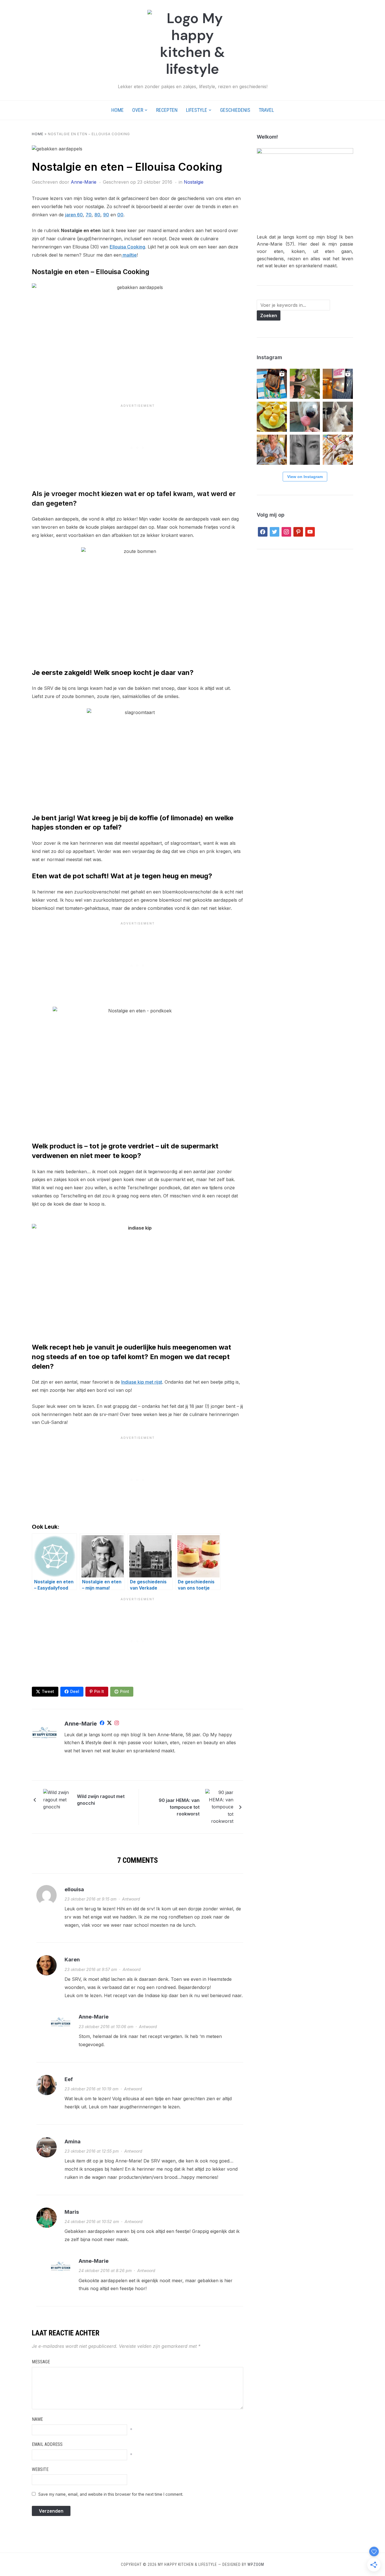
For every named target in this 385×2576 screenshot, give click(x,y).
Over (138, 110)
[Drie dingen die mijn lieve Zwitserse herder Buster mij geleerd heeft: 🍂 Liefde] (338, 417)
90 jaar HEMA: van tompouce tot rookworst (179, 1807)
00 (120, 215)
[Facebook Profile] (102, 1724)
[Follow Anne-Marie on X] (109, 1724)
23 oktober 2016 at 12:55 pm (92, 2151)
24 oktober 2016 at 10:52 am (92, 2222)
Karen (72, 1960)
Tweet (48, 1691)
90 (106, 215)
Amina (73, 2142)
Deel (75, 1691)
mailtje (129, 255)
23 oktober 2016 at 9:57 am (91, 1969)
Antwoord (131, 1899)
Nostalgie (194, 182)
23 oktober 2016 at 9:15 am (90, 1899)
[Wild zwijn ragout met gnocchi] (57, 1799)
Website (40, 2469)
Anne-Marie (84, 182)
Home (118, 110)
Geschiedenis (235, 110)
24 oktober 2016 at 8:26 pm (105, 2271)
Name (37, 2419)
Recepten (167, 110)
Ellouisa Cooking (127, 247)
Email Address (47, 2444)
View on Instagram (305, 477)
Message (41, 2362)
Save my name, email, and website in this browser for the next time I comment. (111, 2494)
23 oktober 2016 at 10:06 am (106, 2027)
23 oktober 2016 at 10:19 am (91, 2089)
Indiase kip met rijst (142, 1382)
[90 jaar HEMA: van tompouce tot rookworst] (219, 1806)
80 (97, 215)
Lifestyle (197, 110)
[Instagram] (117, 1724)
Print (125, 1691)
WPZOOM (256, 2564)
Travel (266, 110)
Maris (72, 2212)
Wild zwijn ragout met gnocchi (101, 1800)
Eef (69, 2079)
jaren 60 (74, 215)
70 (89, 215)
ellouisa (74, 1889)
